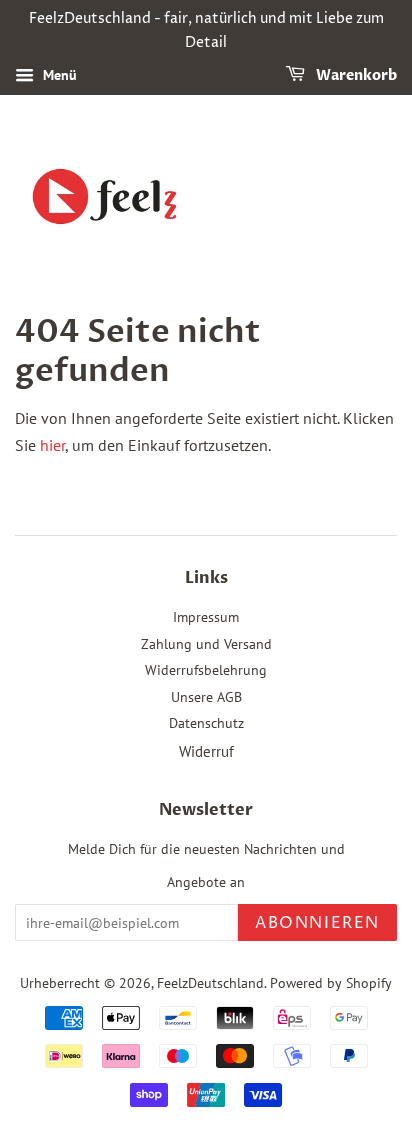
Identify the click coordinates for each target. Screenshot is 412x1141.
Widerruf (206, 751)
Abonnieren (317, 923)
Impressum (206, 617)
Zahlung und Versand (206, 644)
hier (52, 445)
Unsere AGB (206, 697)
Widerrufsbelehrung (206, 670)
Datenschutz (206, 723)
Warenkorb (355, 75)
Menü (58, 75)
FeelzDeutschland (210, 983)
